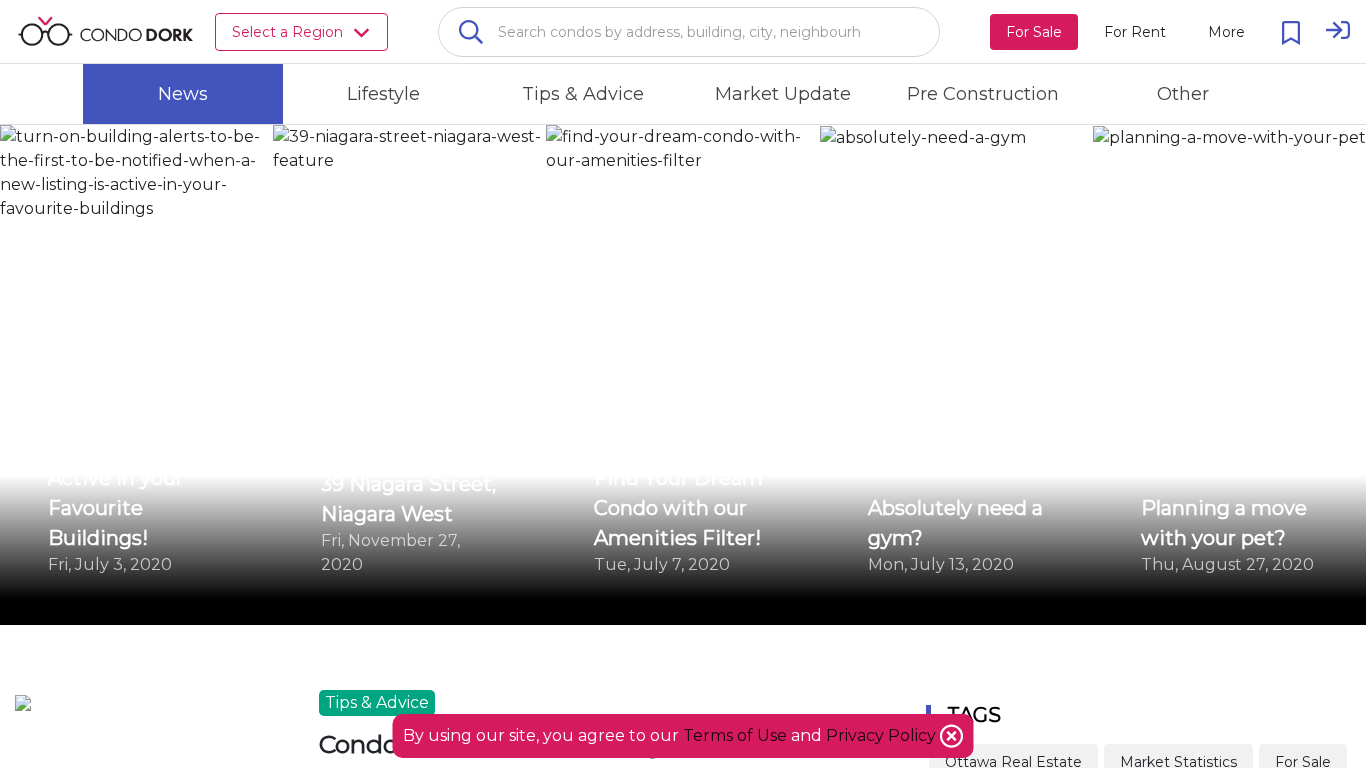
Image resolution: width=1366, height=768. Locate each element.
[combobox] (689, 32)
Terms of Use (735, 735)
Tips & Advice (377, 702)
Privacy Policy (883, 735)
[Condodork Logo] (105, 31)
